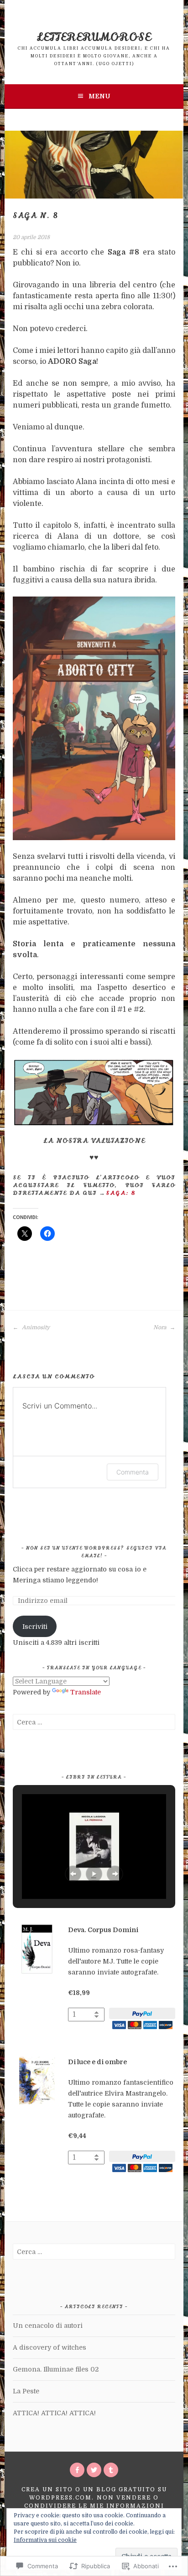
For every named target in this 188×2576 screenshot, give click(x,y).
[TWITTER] (94, 2470)
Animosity (35, 1327)
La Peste (26, 2391)
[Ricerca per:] (94, 1722)
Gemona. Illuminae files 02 (56, 2369)
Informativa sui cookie (45, 2540)
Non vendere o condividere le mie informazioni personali (94, 2506)
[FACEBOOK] (77, 2470)
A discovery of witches (50, 2347)
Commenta (133, 1472)
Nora (160, 1327)
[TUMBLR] (111, 2470)
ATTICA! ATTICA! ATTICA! (54, 2413)
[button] (73, 1874)
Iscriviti (35, 1627)
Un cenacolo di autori (48, 2326)
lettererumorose (94, 37)
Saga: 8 (121, 1193)
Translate (86, 1692)
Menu (99, 96)
